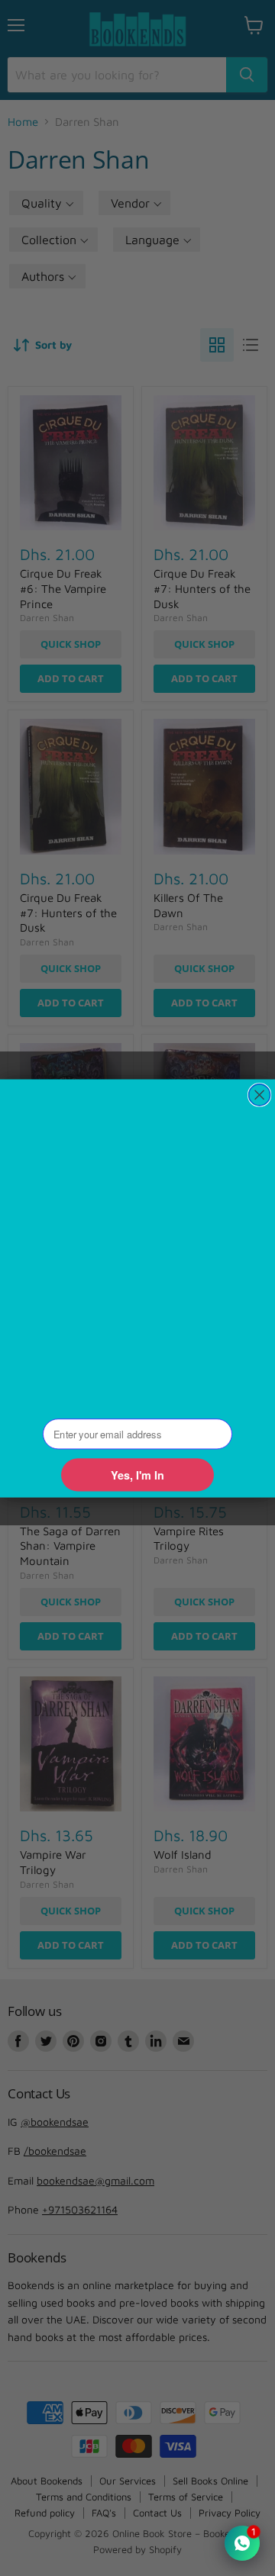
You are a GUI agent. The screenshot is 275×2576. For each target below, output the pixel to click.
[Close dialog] (260, 1094)
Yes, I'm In (137, 1475)
